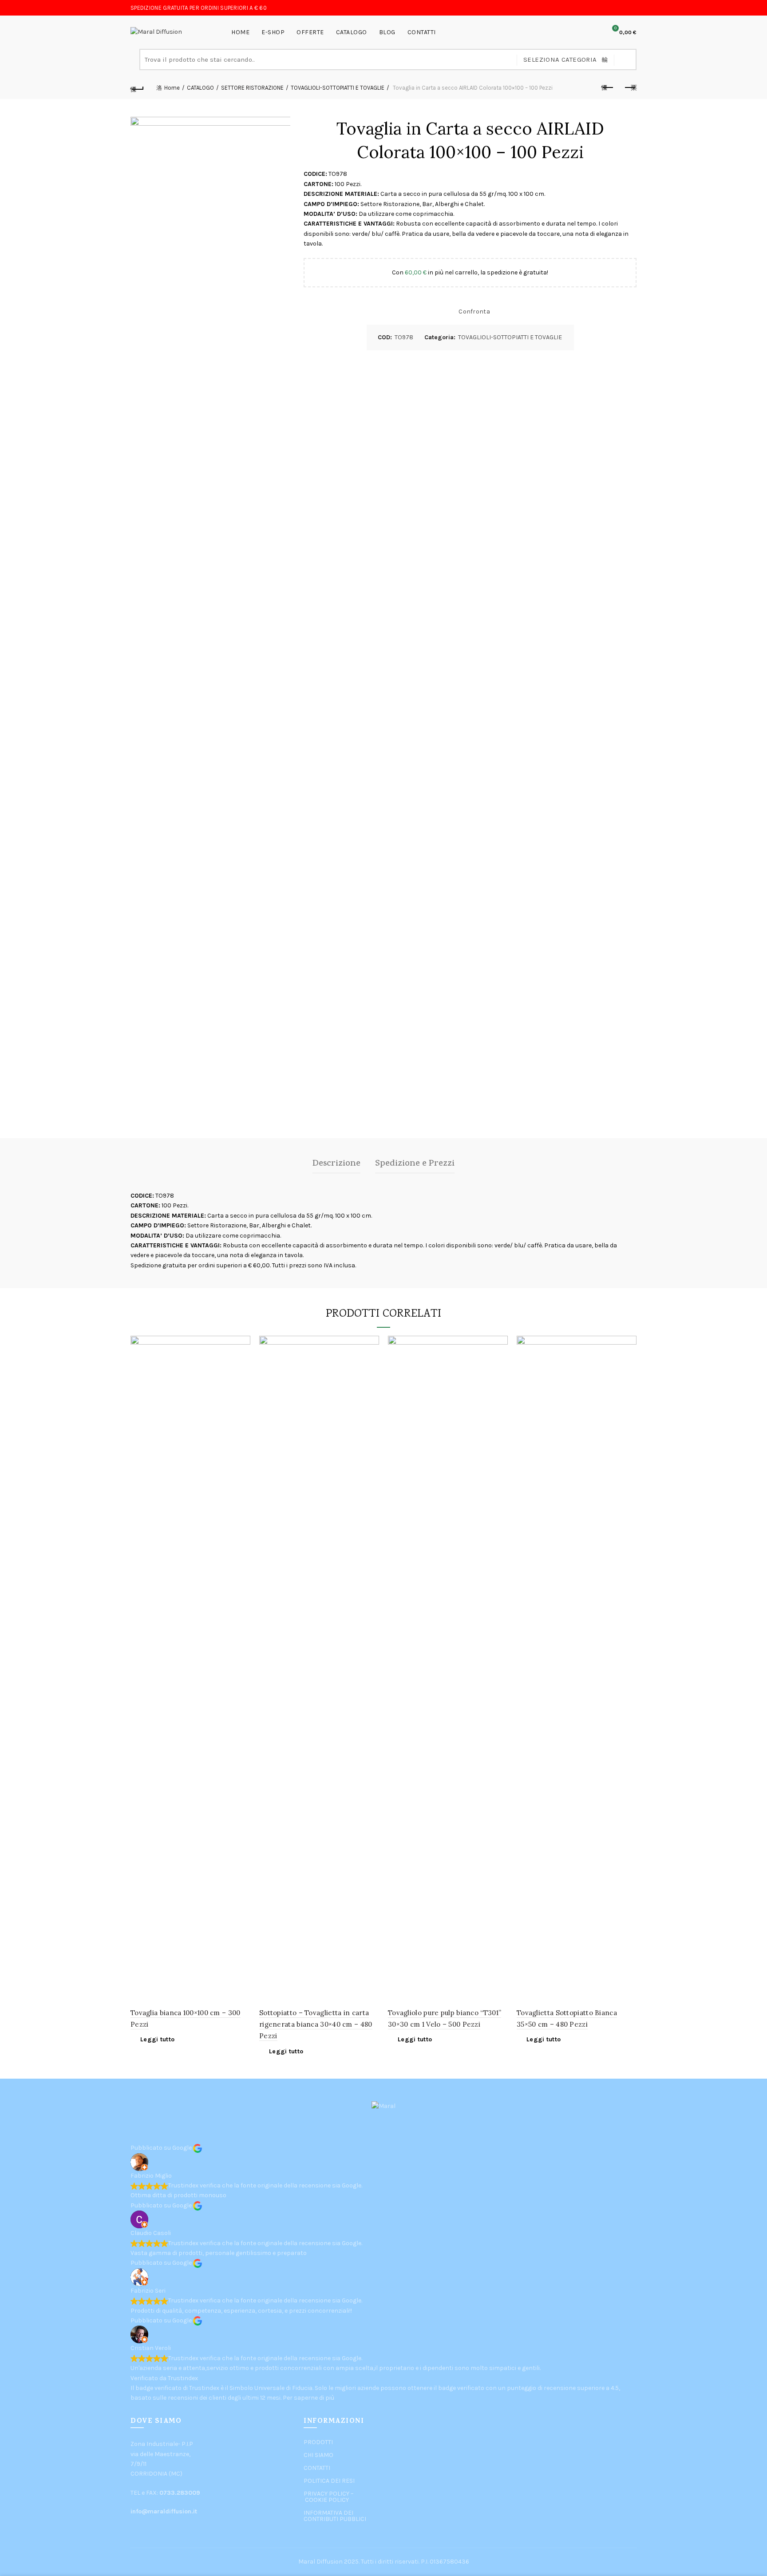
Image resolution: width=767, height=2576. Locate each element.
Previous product (608, 88)
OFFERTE (310, 32)
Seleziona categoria (560, 60)
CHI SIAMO (318, 2455)
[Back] (137, 88)
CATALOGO (352, 32)
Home (240, 32)
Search (625, 60)
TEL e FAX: (165, 2493)
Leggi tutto (157, 2039)
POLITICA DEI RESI (329, 2481)
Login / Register (569, 32)
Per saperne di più (308, 2398)
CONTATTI (317, 2468)
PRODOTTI (318, 2442)
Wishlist (589, 32)
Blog (387, 32)
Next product (630, 88)
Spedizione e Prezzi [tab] (415, 1164)
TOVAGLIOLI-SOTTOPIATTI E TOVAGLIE (338, 88)
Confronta (474, 312)
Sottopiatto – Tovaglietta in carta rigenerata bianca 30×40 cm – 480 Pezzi (316, 2024)
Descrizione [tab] (336, 1164)
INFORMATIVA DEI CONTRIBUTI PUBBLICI (335, 2516)
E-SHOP (273, 32)
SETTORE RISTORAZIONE (252, 88)
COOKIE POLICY (327, 2500)
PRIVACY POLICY (326, 2494)
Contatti (422, 32)
